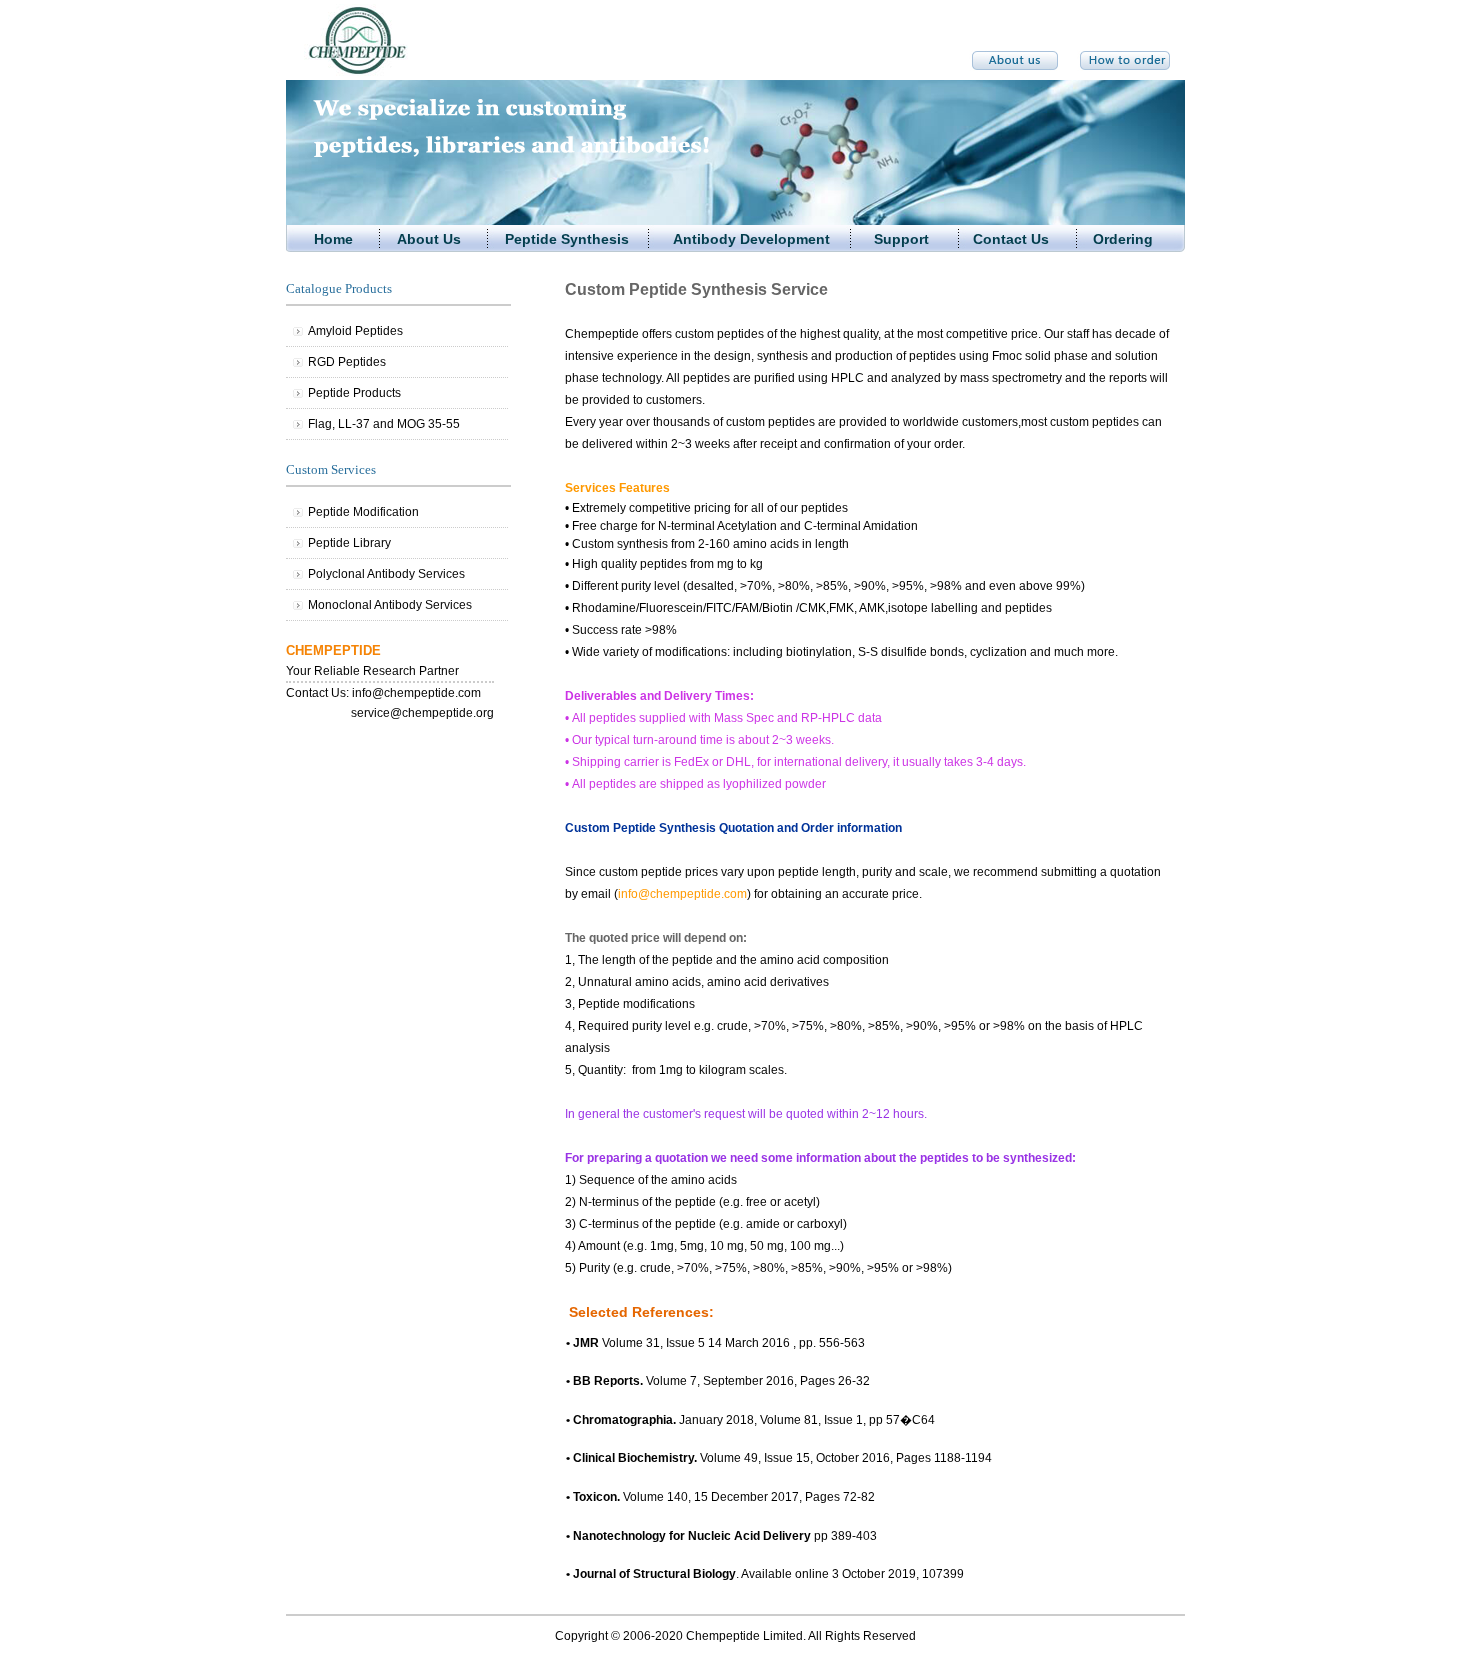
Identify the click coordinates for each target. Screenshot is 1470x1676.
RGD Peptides (347, 362)
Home (333, 239)
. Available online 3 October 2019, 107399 (765, 1574)
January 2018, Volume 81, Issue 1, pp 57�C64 (750, 1420)
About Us (429, 239)
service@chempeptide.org (422, 713)
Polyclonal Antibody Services (386, 574)
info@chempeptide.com (416, 693)
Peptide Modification (363, 512)
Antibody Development (751, 239)
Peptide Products (354, 393)
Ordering (1123, 239)
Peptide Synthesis (567, 239)
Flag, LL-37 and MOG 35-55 (384, 424)
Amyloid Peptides (355, 331)
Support (901, 239)
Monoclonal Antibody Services (390, 605)
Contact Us (1011, 239)
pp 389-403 (721, 1536)
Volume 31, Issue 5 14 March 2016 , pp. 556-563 (715, 1343)
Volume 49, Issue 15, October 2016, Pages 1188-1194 (779, 1458)
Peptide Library (349, 543)
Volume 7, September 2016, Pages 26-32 (718, 1381)
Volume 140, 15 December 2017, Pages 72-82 (720, 1497)
